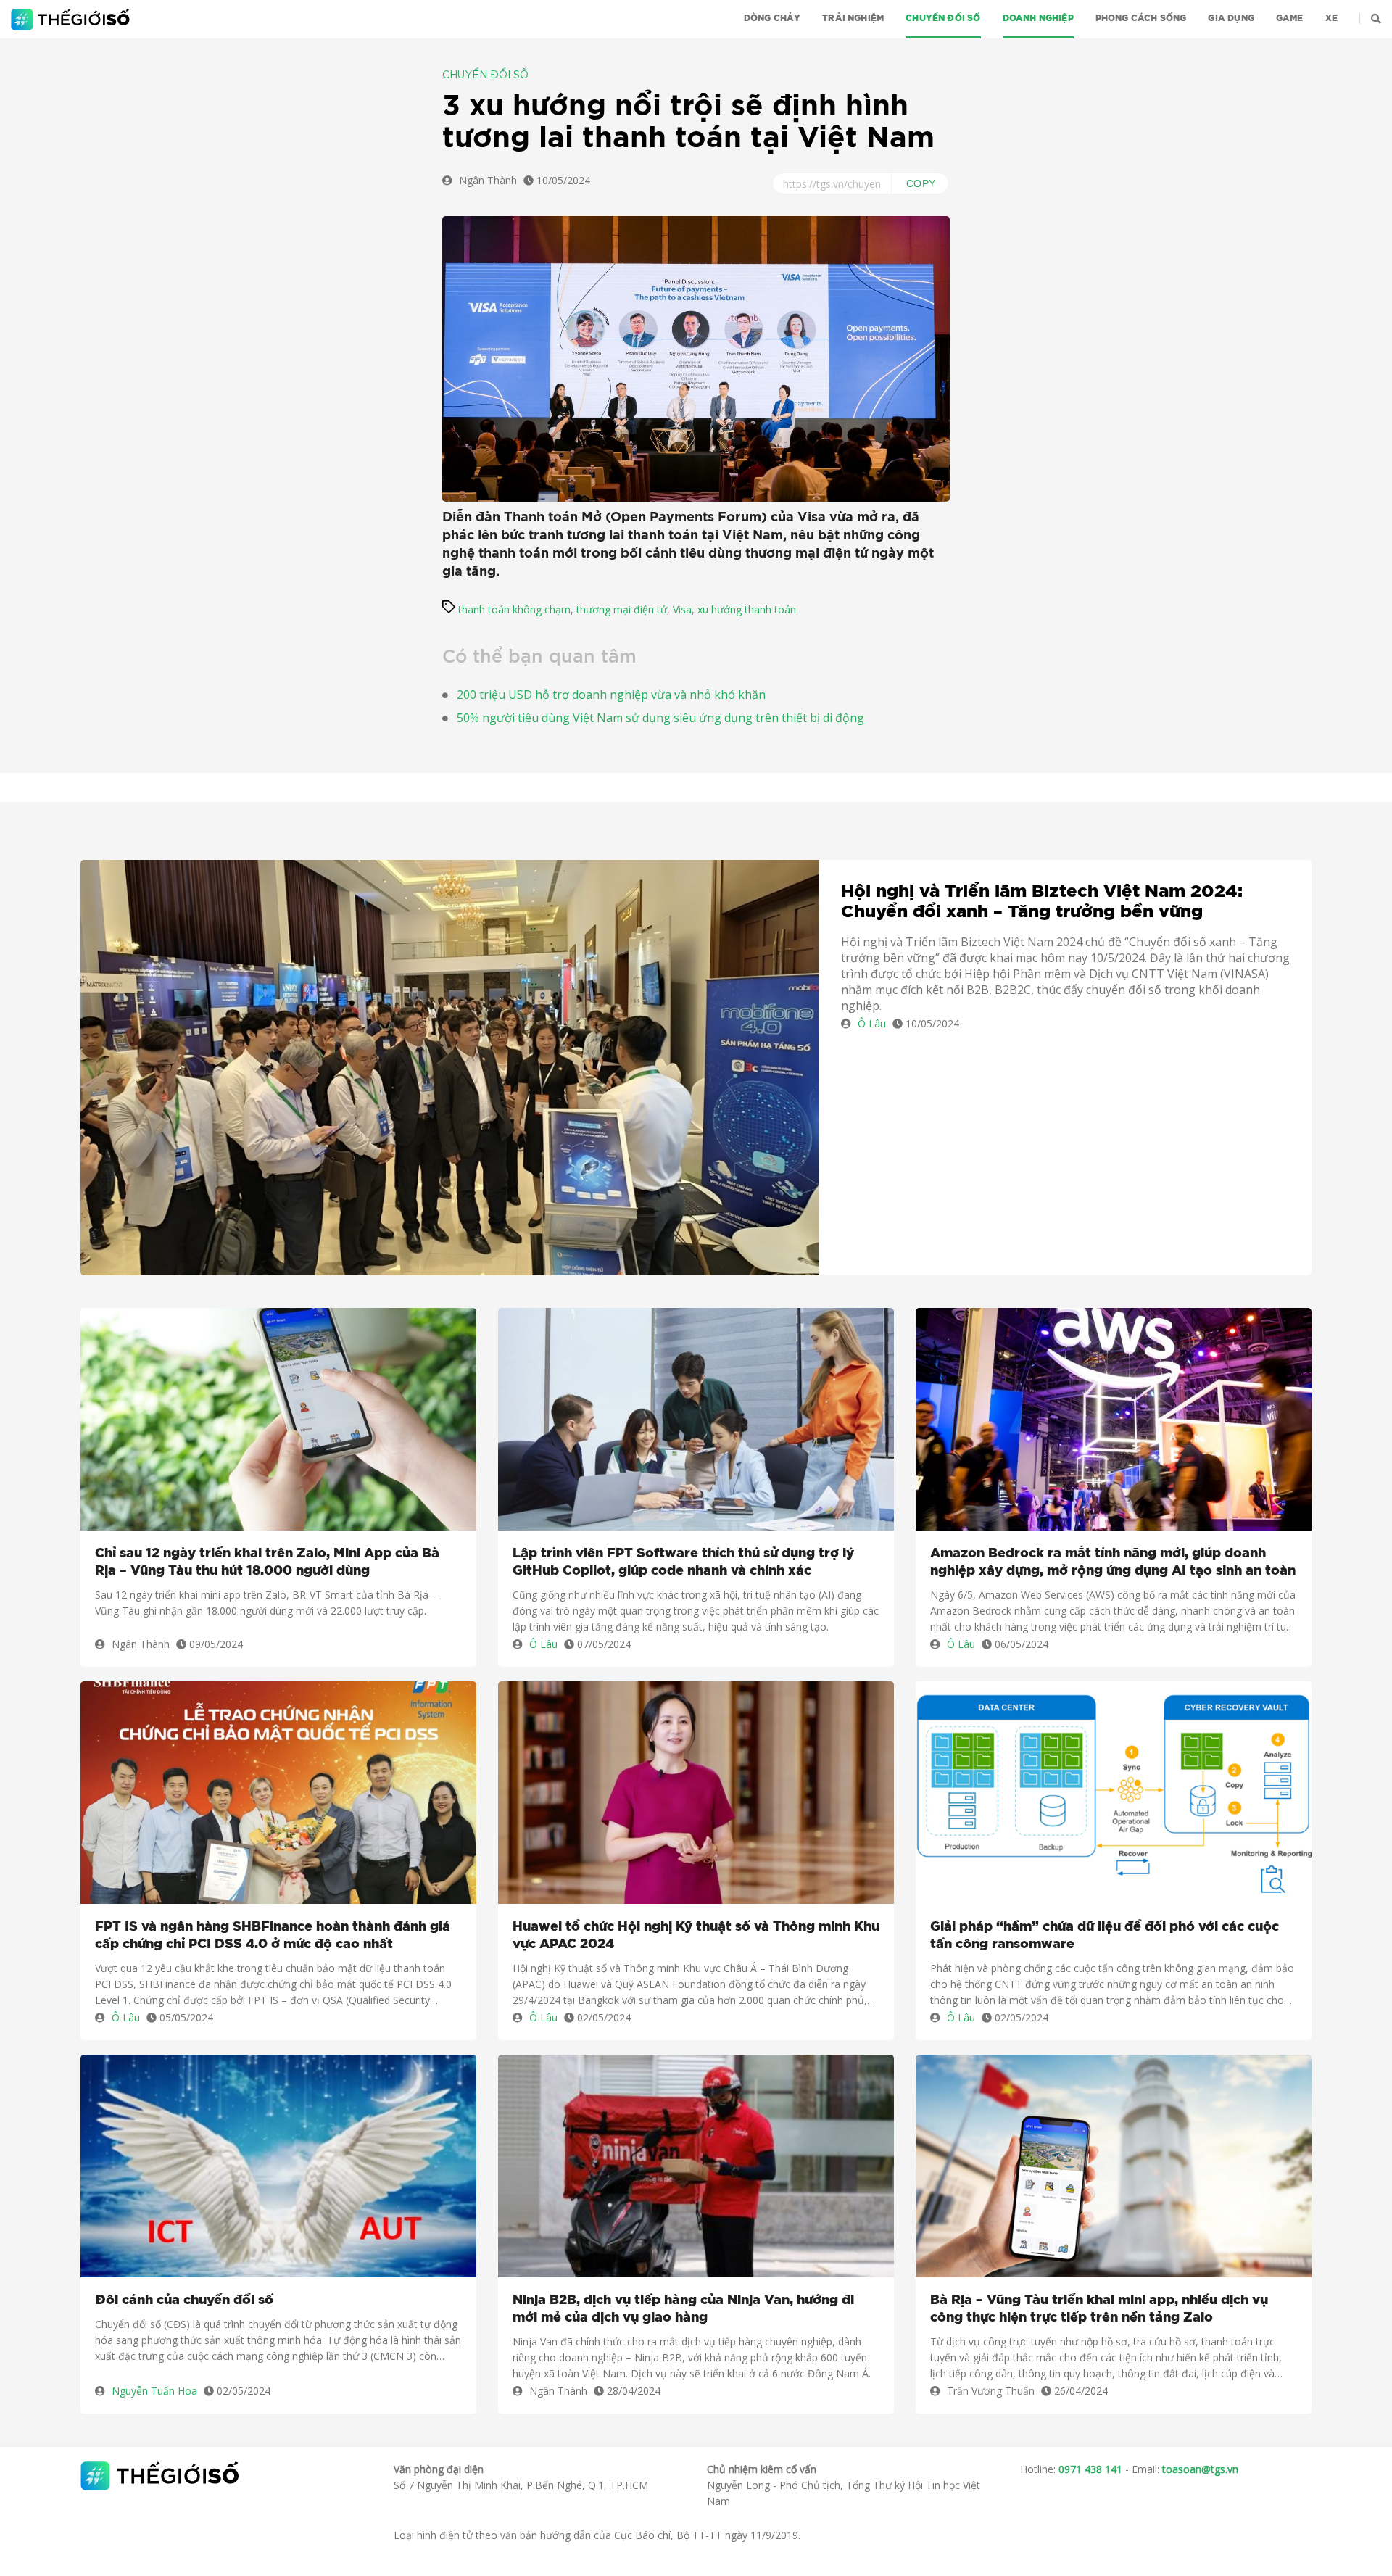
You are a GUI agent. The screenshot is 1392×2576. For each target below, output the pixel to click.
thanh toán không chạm (514, 609)
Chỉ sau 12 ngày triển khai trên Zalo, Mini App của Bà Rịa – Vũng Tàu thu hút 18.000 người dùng (267, 1562)
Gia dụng (1231, 18)
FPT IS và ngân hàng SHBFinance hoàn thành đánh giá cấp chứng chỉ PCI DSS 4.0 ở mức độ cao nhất (273, 1936)
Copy (921, 183)
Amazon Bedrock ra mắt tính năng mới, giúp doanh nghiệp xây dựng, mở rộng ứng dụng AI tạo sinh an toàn (1113, 1562)
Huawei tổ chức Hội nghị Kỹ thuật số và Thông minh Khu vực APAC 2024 (696, 1936)
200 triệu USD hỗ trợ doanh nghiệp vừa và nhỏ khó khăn (611, 695)
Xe (1331, 18)
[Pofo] (72, 20)
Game (1290, 18)
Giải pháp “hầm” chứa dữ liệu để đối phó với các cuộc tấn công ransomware (1105, 1936)
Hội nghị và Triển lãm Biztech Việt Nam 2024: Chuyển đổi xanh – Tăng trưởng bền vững (1042, 902)
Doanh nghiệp (1038, 18)
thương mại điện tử (622, 609)
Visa (682, 609)
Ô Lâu (872, 1023)
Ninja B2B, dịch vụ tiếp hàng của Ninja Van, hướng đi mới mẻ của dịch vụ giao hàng (683, 2309)
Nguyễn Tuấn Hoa (154, 2391)
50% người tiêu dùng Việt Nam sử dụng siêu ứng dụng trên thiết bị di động (660, 718)
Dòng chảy (772, 18)
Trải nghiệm (853, 18)
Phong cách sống (1141, 18)
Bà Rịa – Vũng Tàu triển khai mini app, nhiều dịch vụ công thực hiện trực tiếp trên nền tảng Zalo (1099, 2309)
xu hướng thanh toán (747, 609)
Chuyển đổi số (943, 18)
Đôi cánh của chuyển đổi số (184, 2300)
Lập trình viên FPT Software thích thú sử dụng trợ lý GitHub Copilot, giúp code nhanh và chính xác (683, 1562)
